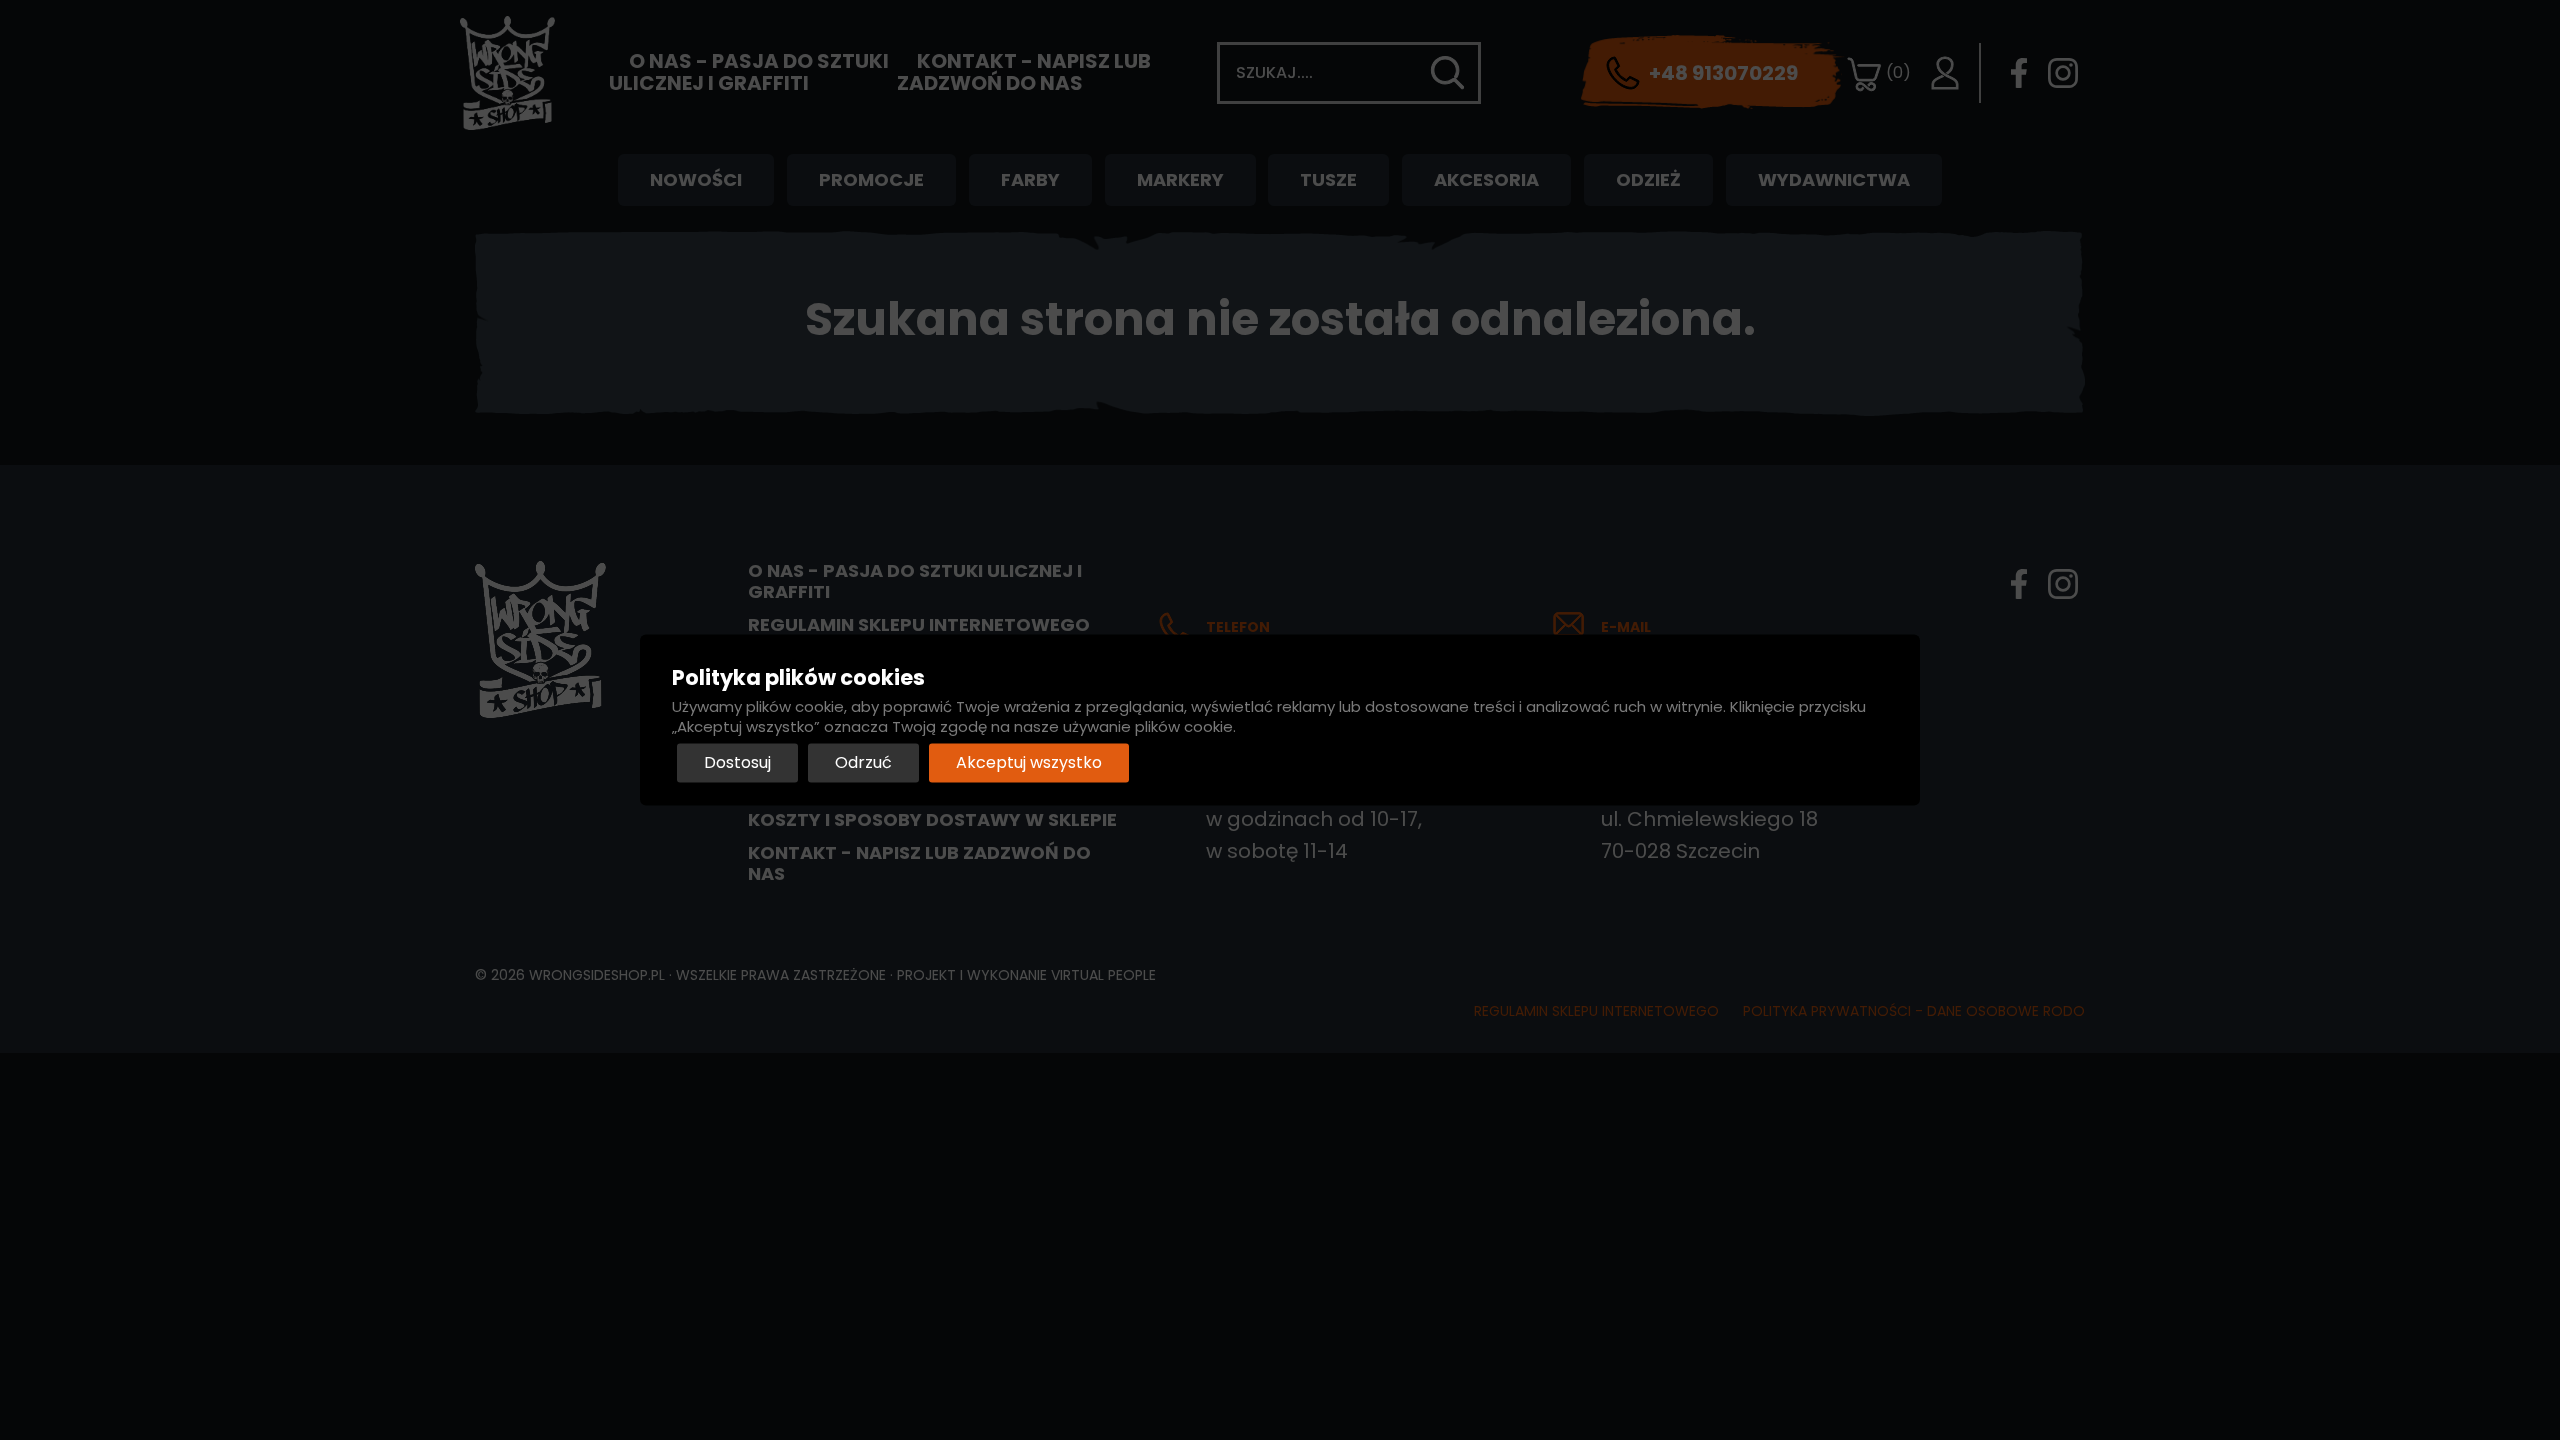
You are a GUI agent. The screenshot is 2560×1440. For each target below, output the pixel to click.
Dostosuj (737, 763)
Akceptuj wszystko (1029, 763)
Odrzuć (863, 763)
